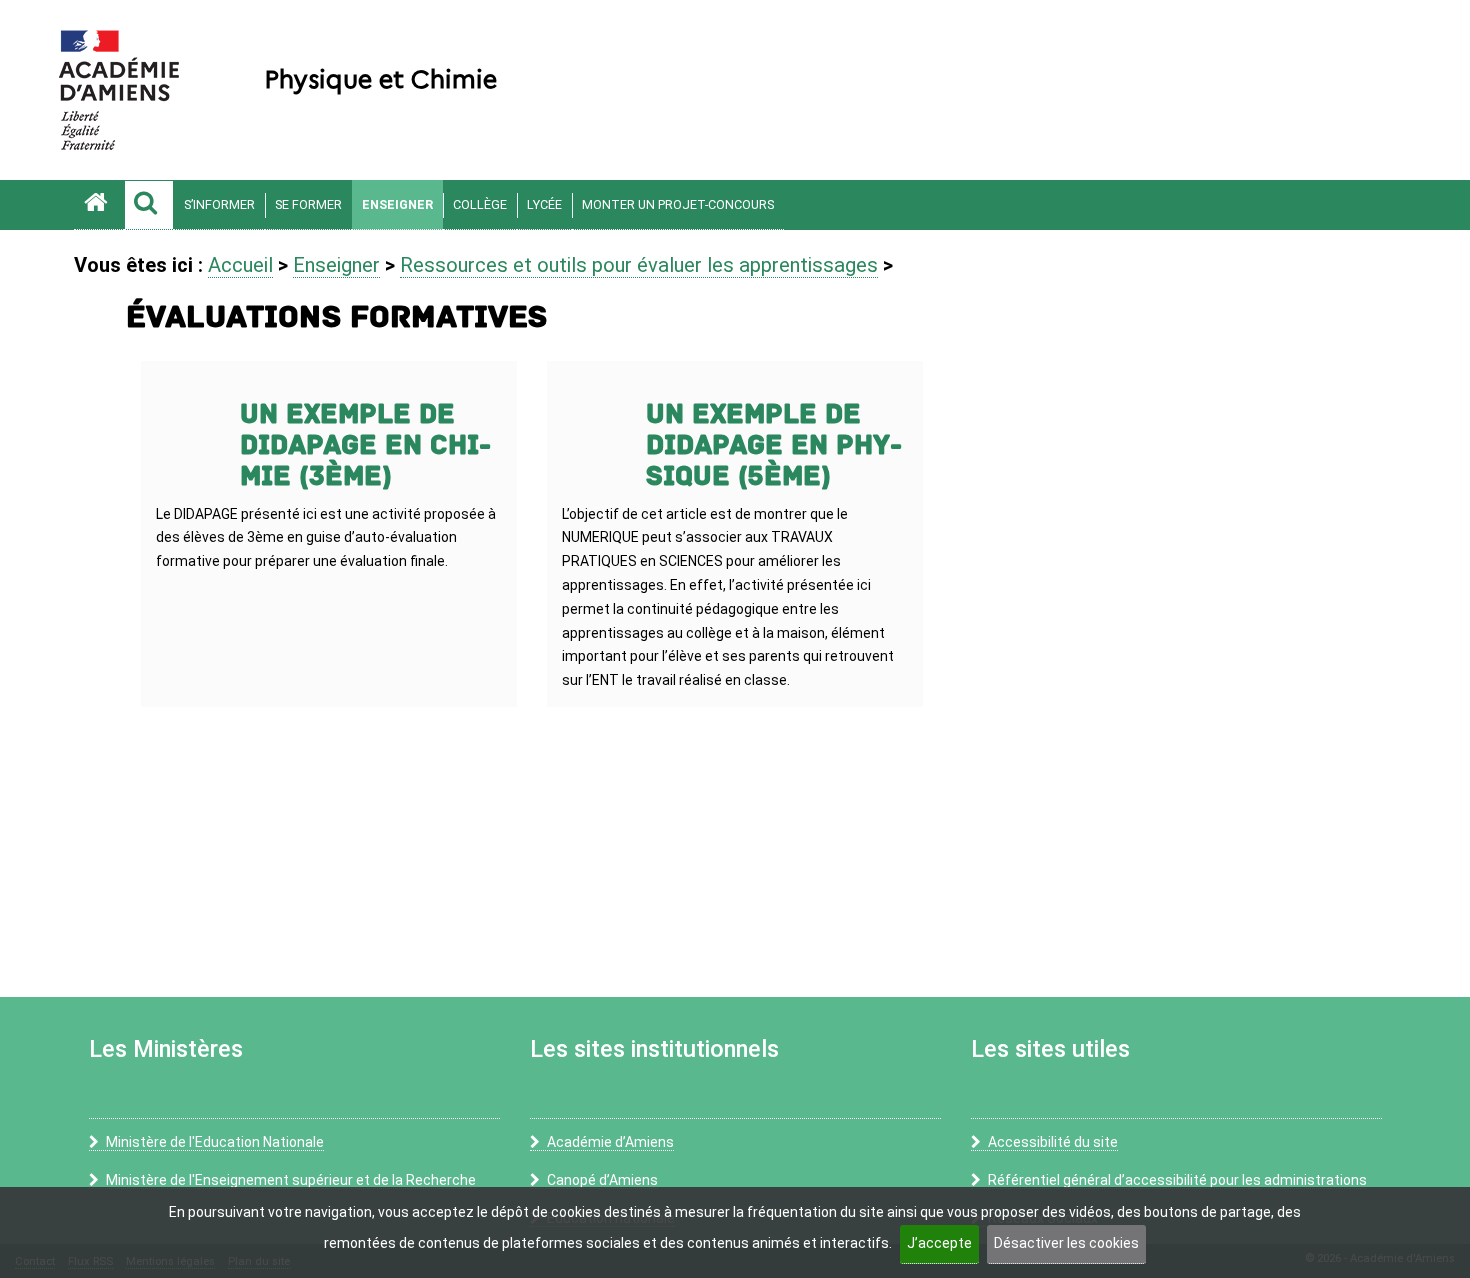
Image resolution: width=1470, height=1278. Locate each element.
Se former (308, 204)
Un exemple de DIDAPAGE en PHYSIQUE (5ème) (774, 445)
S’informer (219, 204)
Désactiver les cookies (1066, 1243)
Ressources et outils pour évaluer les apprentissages (639, 265)
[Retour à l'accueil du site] (99, 205)
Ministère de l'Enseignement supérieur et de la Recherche (291, 1180)
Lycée (544, 204)
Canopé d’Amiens (602, 1180)
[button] (149, 205)
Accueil (240, 265)
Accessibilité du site (1053, 1142)
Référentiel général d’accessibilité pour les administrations (1177, 1180)
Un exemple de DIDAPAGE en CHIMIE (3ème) (365, 445)
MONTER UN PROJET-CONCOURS (678, 204)
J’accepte (939, 1243)
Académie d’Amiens (610, 1142)
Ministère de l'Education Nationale (215, 1142)
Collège (480, 204)
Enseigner (397, 204)
